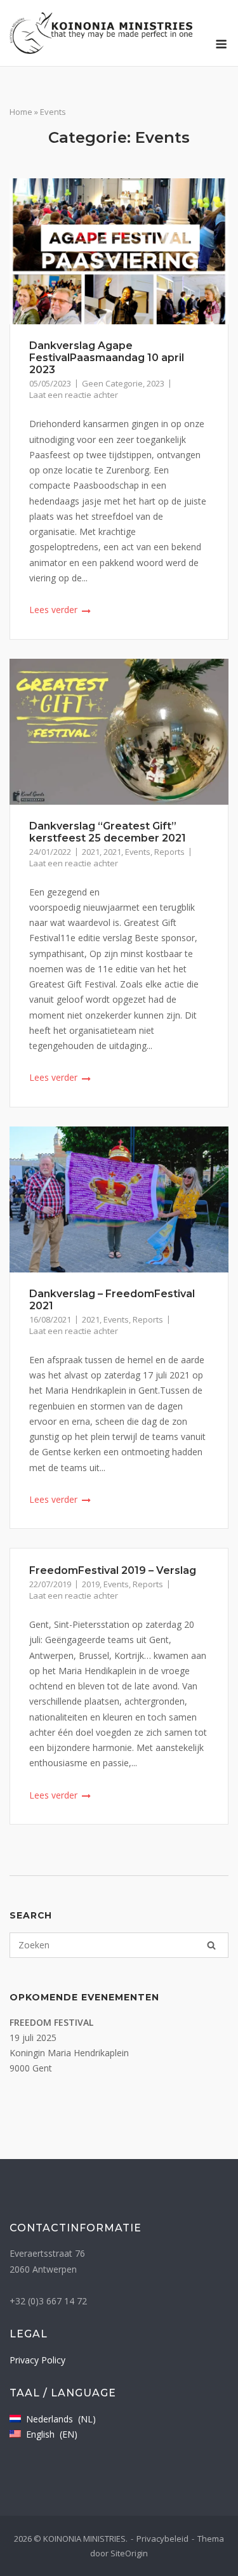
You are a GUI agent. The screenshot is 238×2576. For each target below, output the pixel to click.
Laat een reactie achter (74, 395)
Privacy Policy (37, 2360)
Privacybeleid (162, 2539)
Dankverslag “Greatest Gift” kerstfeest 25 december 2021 (108, 832)
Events (138, 852)
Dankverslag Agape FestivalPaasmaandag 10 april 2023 (107, 358)
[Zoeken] (211, 1945)
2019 (91, 1584)
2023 (155, 383)
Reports (169, 852)
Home (21, 112)
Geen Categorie (112, 383)
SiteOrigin (129, 2553)
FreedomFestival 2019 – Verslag (113, 1570)
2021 (91, 852)
